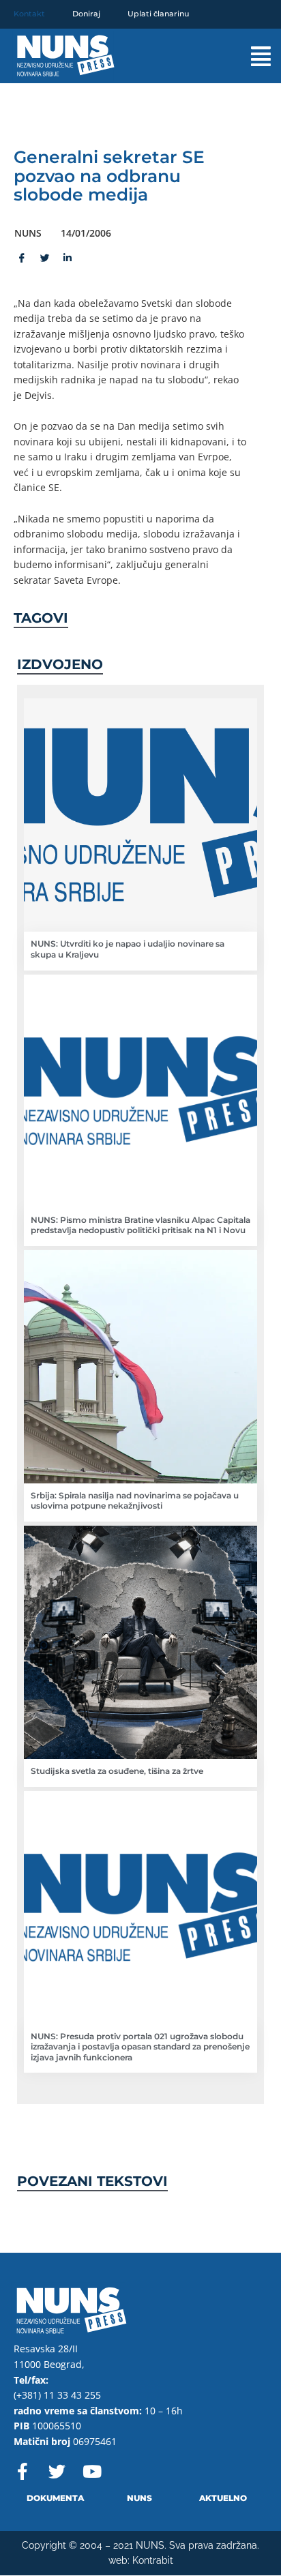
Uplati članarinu (158, 14)
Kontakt (29, 14)
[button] (247, 56)
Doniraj (86, 14)
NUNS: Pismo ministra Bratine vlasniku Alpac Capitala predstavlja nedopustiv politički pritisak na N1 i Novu (140, 1225)
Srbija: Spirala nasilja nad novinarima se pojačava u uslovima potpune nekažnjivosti (135, 1501)
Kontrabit (153, 2560)
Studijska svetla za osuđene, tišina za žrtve (117, 1771)
